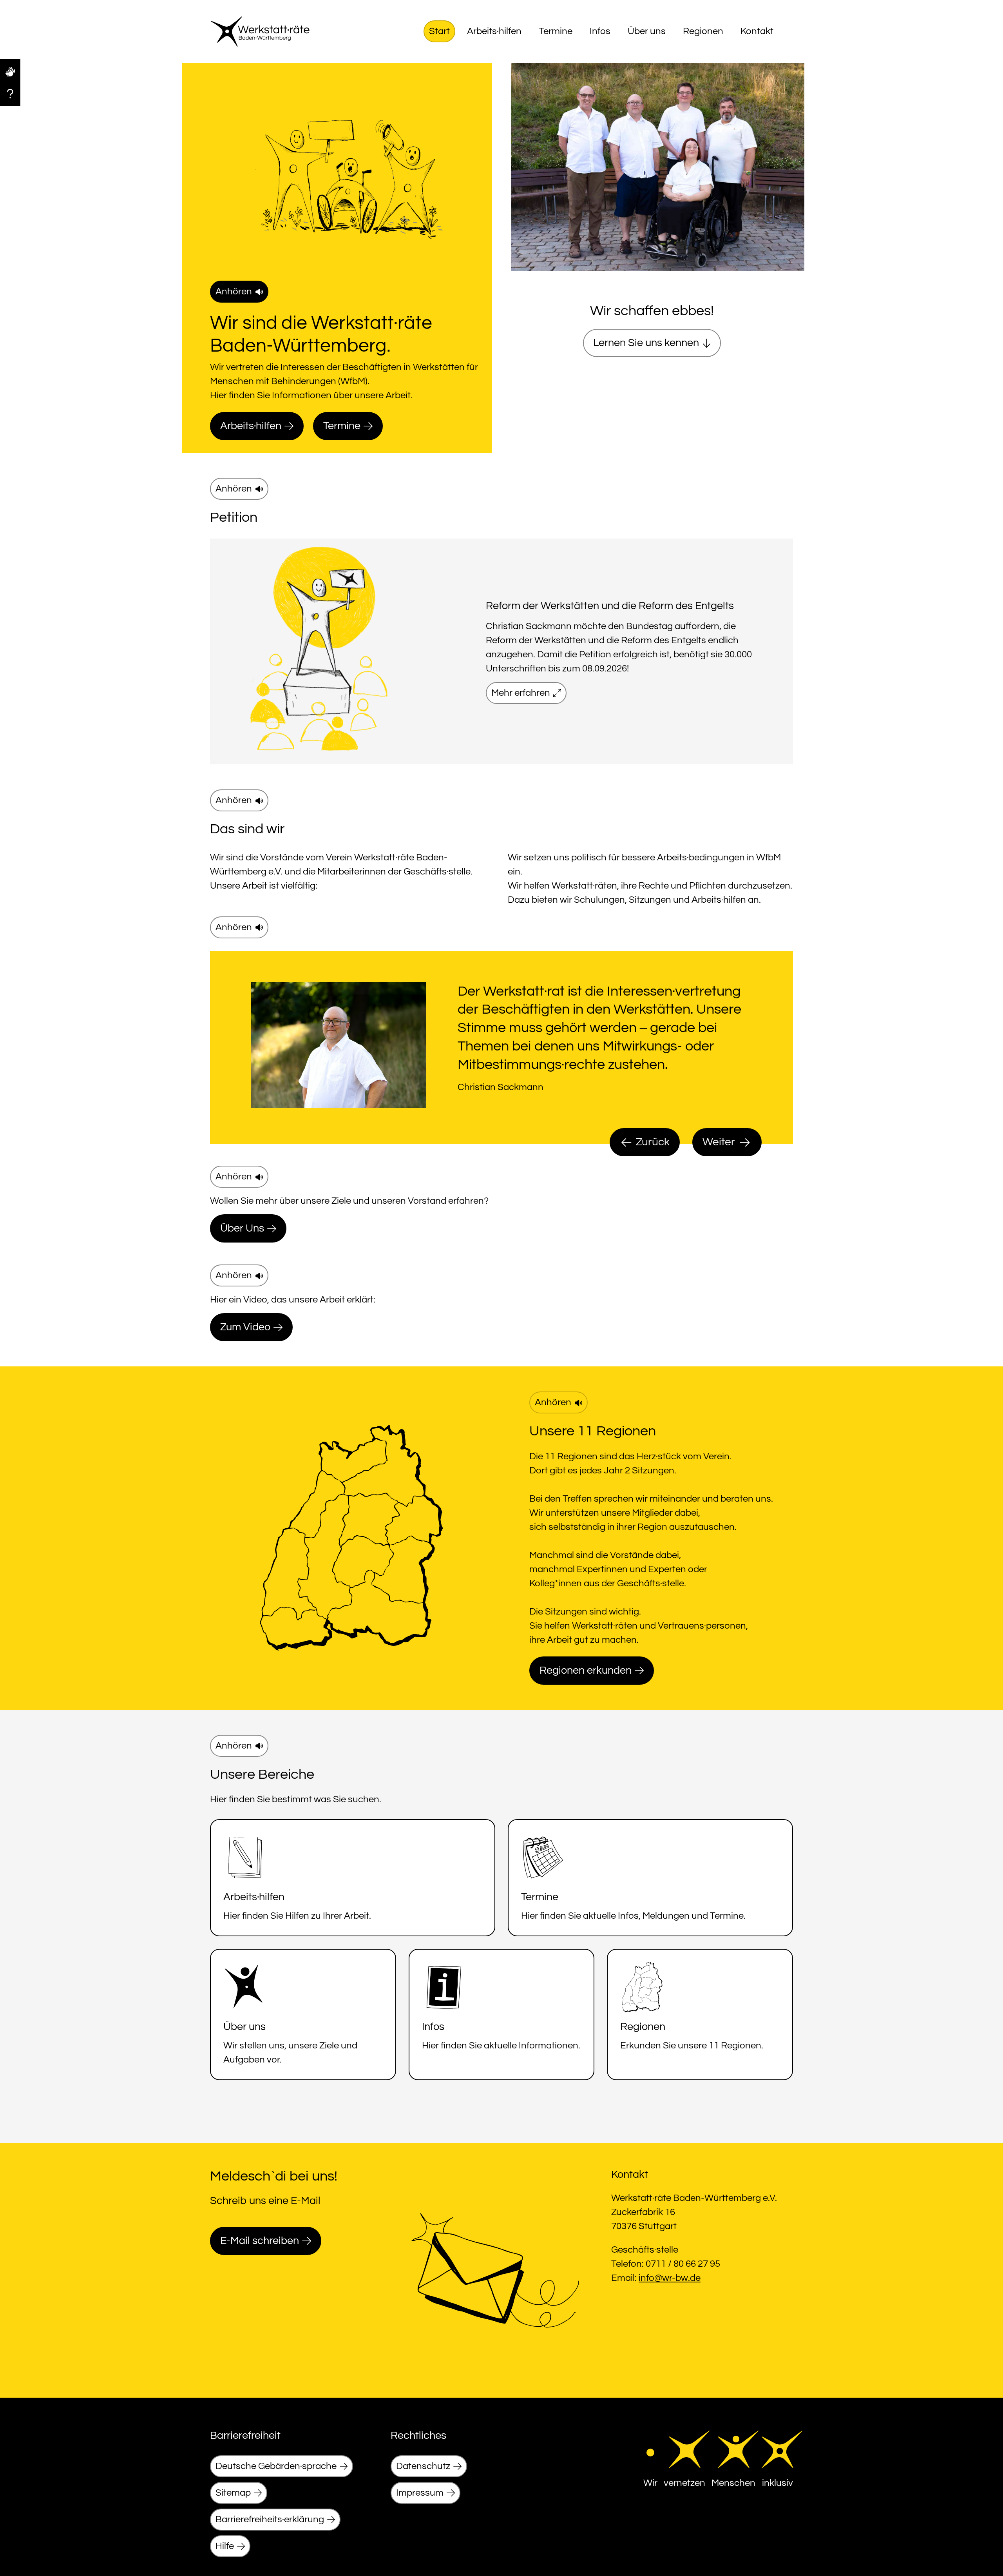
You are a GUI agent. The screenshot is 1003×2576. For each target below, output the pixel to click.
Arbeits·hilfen (494, 31)
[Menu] (786, 31)
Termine (556, 31)
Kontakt (757, 31)
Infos (600, 31)
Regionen (703, 31)
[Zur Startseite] (260, 32)
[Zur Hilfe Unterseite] (10, 93)
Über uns (647, 31)
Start (439, 31)
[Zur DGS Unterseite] (10, 71)
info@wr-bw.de (670, 2278)
